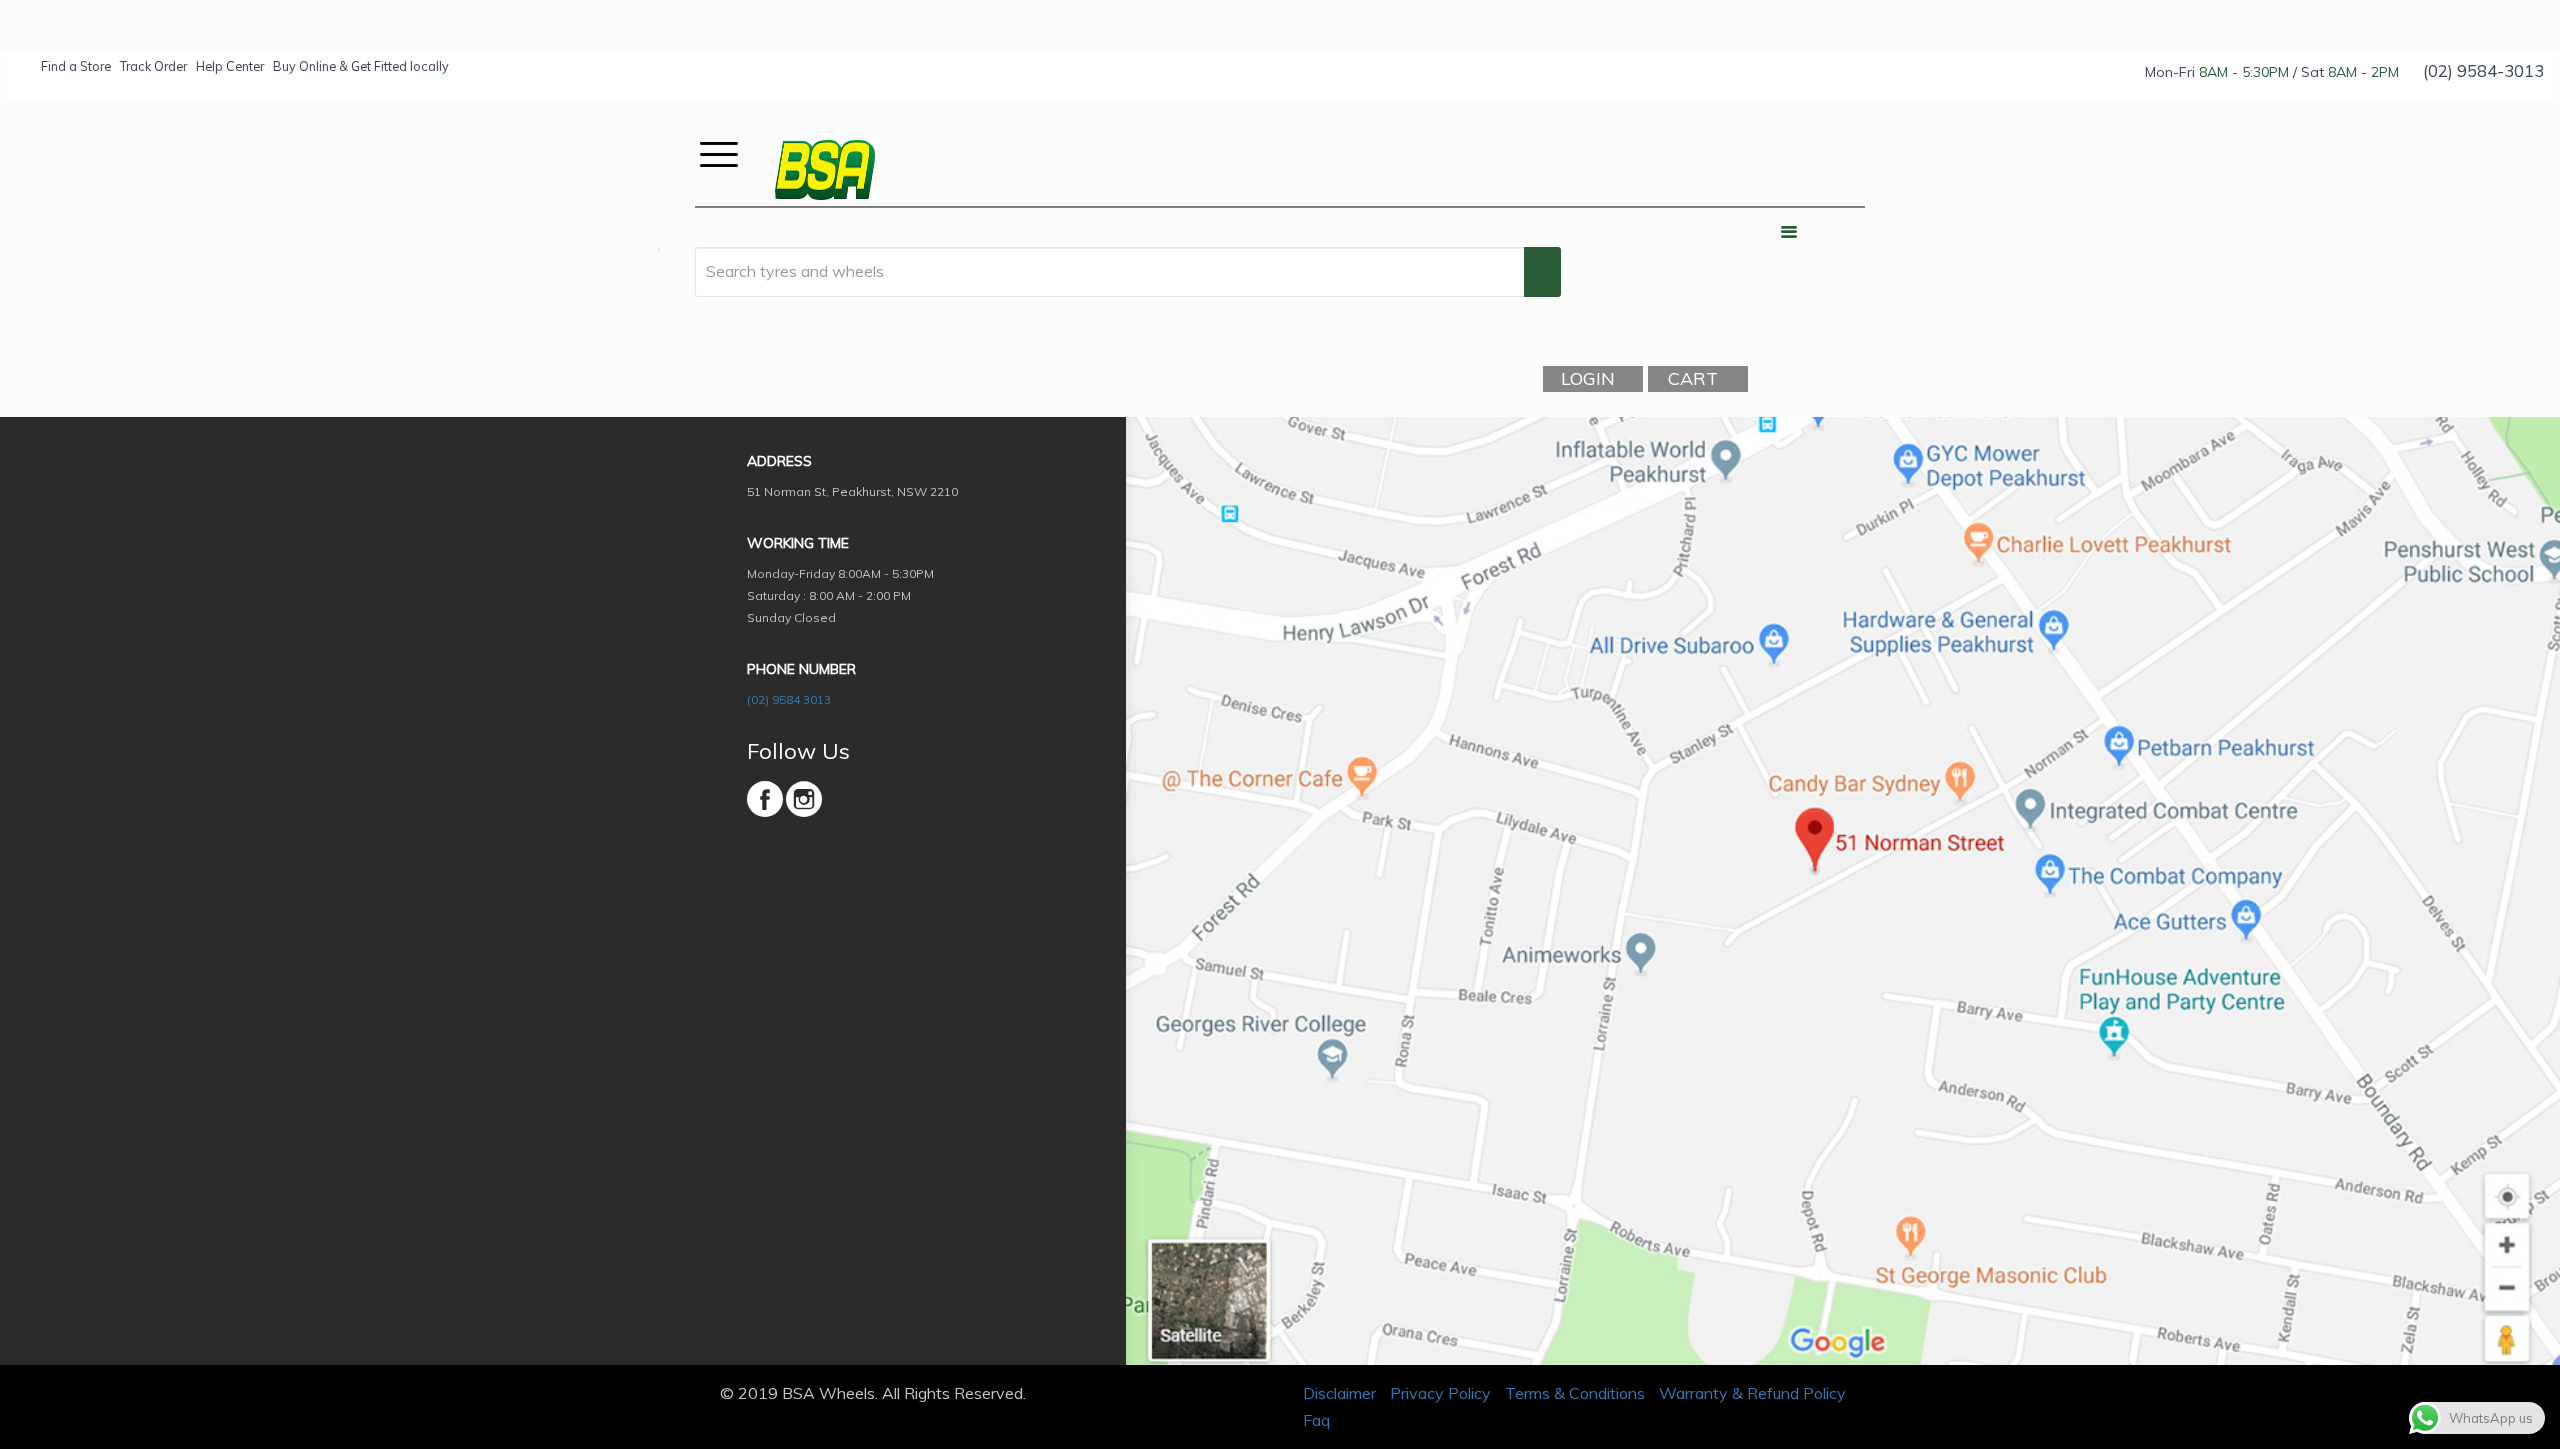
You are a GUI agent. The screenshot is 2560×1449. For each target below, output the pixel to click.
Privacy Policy (1440, 1393)
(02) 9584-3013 (2483, 70)
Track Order (153, 66)
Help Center (230, 66)
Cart (1693, 378)
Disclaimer (1339, 1393)
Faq (1316, 1420)
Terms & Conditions (1575, 1393)
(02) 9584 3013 (789, 699)
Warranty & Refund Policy (1752, 1393)
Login (1588, 378)
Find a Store (76, 66)
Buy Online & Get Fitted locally (361, 66)
